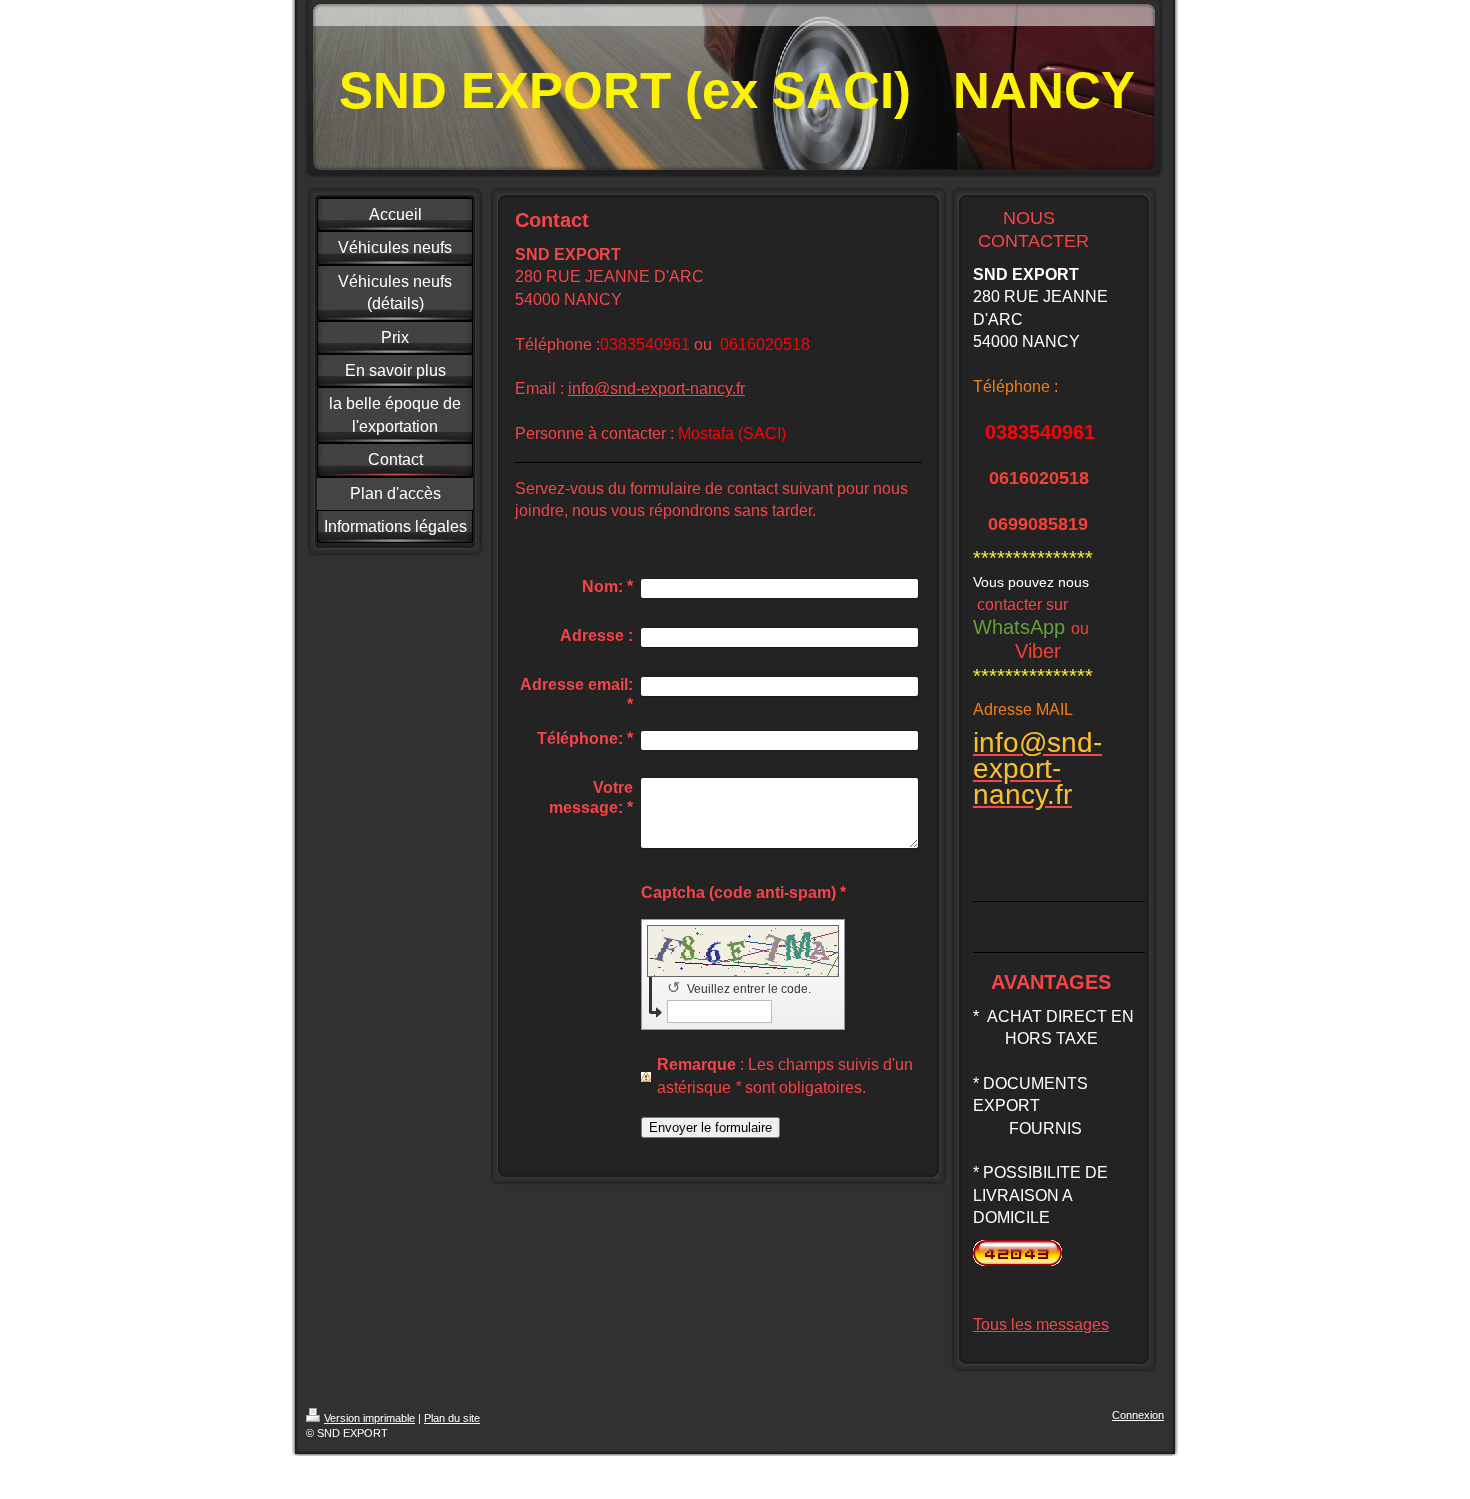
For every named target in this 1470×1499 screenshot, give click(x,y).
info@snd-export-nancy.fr (656, 388)
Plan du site (452, 1418)
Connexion (1138, 1415)
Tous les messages (1041, 1324)
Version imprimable (369, 1418)
